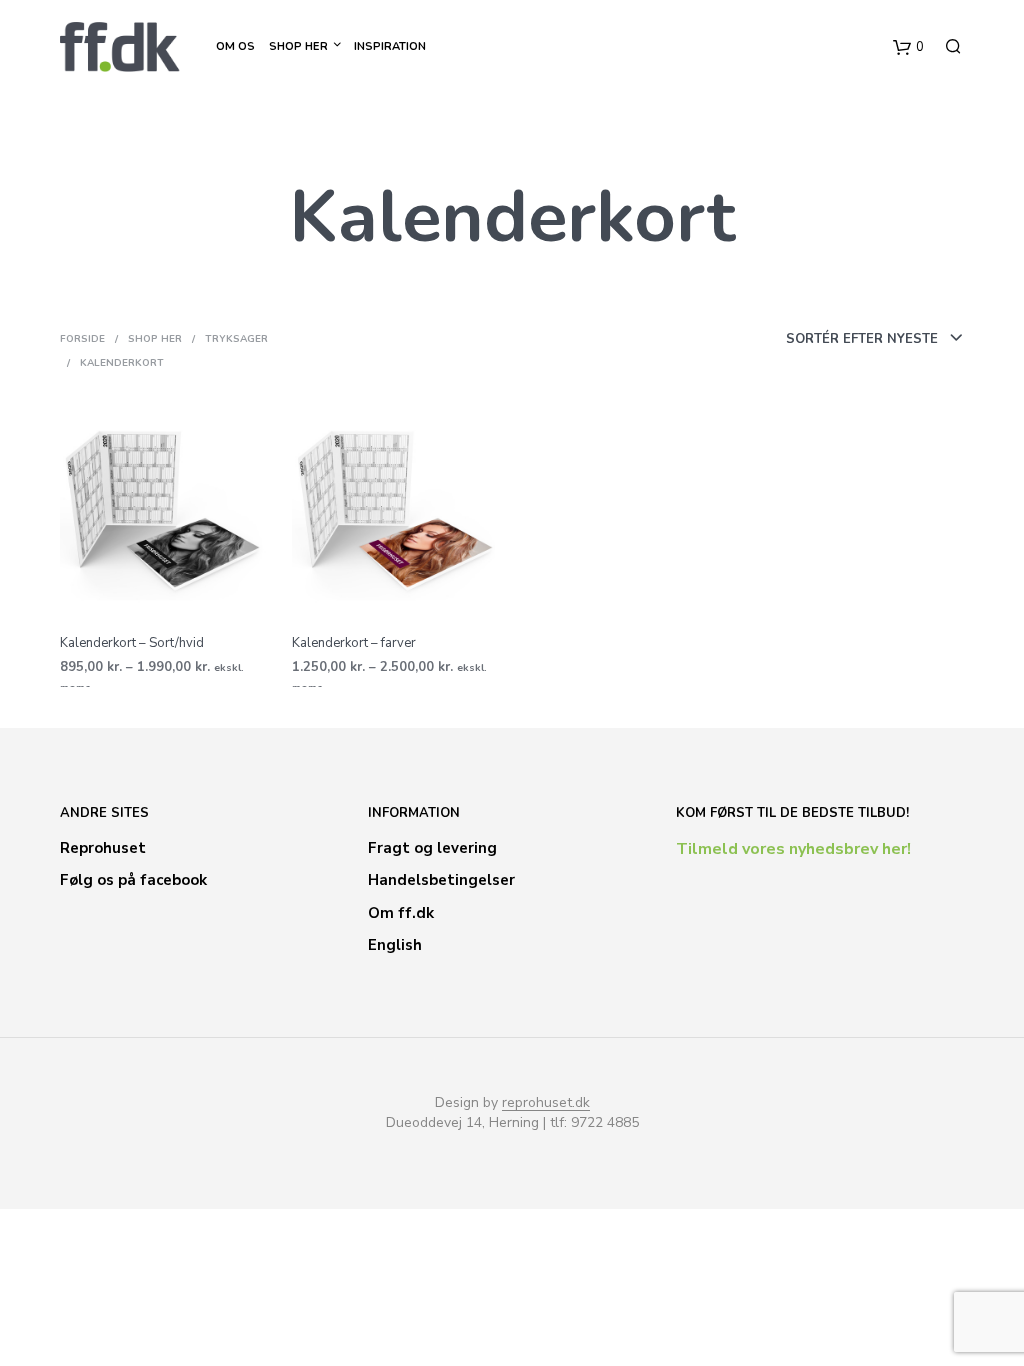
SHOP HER (298, 46)
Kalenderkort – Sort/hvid (132, 643)
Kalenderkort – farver (354, 643)
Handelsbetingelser (441, 880)
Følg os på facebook (133, 880)
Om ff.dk (401, 913)
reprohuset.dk (546, 1103)
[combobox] (795, 339)
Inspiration (390, 46)
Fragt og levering (432, 848)
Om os (235, 46)
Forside (82, 339)
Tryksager (236, 339)
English (395, 945)
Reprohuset (103, 848)
